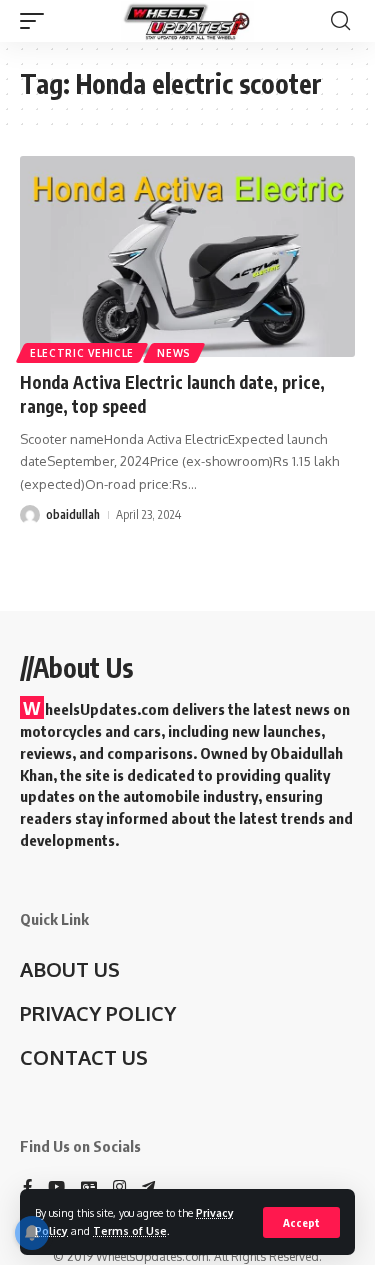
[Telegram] (148, 1188)
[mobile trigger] (37, 21)
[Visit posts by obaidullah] (30, 515)
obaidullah (73, 514)
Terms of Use (130, 1230)
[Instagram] (119, 1188)
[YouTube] (56, 1188)
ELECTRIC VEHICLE (82, 353)
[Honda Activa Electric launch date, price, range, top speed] (187, 256)
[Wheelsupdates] (188, 21)
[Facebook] (27, 1188)
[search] (340, 21)
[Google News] (89, 1188)
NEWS (174, 353)
